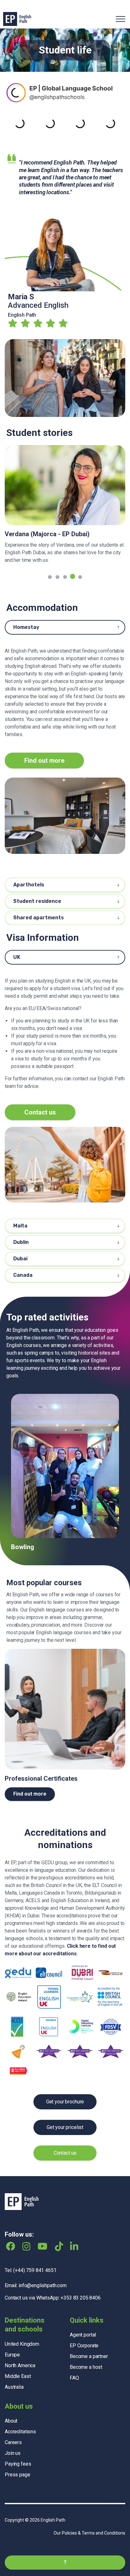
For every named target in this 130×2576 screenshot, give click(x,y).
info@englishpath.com (43, 2266)
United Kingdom (22, 2324)
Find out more (44, 760)
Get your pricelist (65, 2107)
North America (20, 2346)
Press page (18, 2455)
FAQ (74, 2358)
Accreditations (20, 2412)
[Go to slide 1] (50, 577)
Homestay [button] (26, 627)
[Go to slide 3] (65, 577)
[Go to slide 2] (57, 577)
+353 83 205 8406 (81, 2278)
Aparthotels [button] (29, 885)
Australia (14, 2367)
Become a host (86, 2347)
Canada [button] (23, 1275)
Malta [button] (20, 1226)
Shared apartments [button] (38, 918)
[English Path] (17, 19)
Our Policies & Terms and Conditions (89, 2513)
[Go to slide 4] (73, 577)
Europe (12, 2335)
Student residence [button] (37, 901)
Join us (13, 2433)
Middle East (18, 2356)
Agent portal (83, 2315)
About (11, 2401)
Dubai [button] (20, 1259)
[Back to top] (65, 2543)
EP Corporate (84, 2326)
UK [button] (17, 957)
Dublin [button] (21, 1242)
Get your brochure (65, 2082)
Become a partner (89, 2336)
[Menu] (121, 19)
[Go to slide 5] (80, 576)
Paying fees (18, 2444)
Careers (13, 2423)
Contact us (40, 1112)
